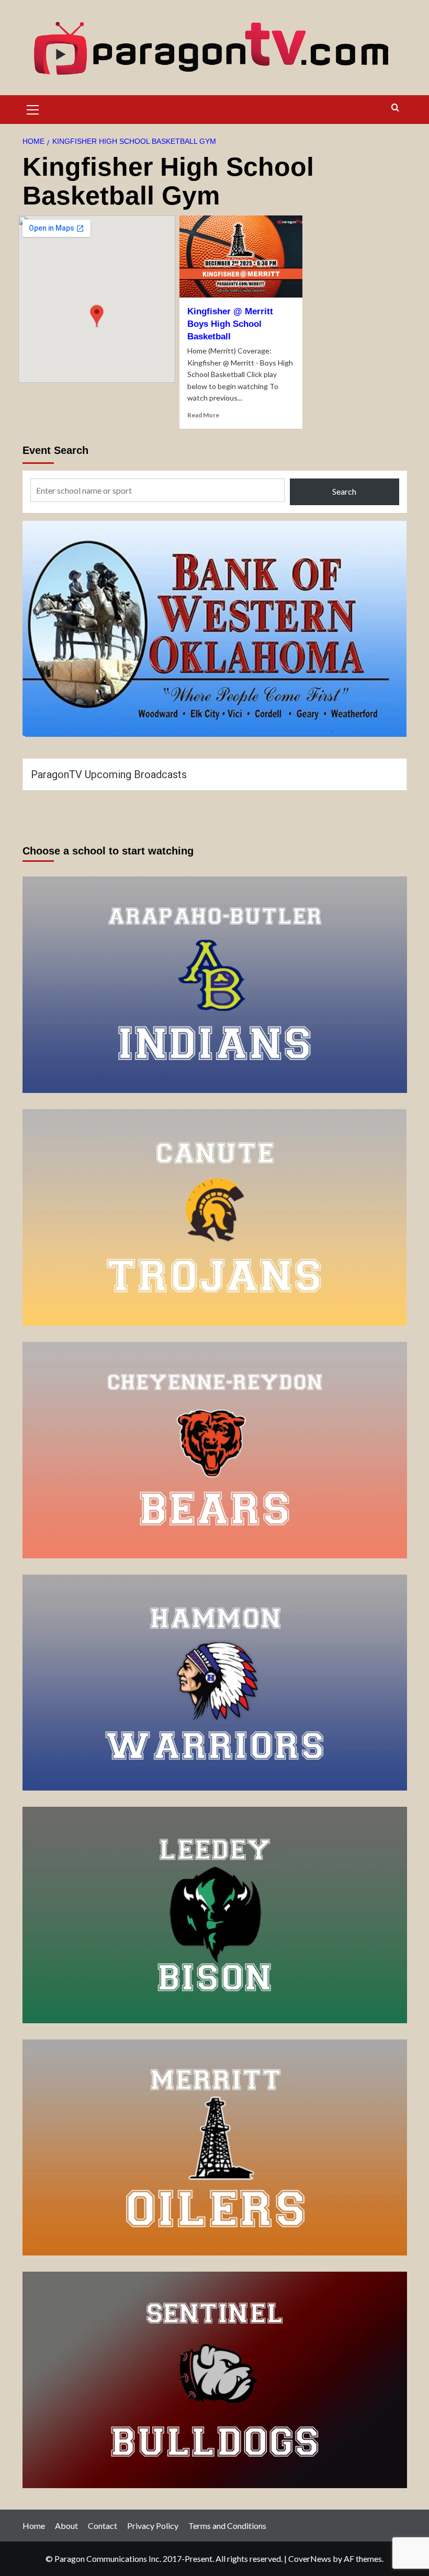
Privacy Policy (153, 2526)
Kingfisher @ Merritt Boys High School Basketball (230, 324)
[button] (33, 108)
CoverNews (310, 2558)
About (66, 2526)
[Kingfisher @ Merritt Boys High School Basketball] (241, 257)
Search (344, 491)
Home (34, 2526)
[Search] (395, 108)
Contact (103, 2526)
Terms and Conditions (227, 2526)
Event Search (55, 450)
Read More (203, 415)
